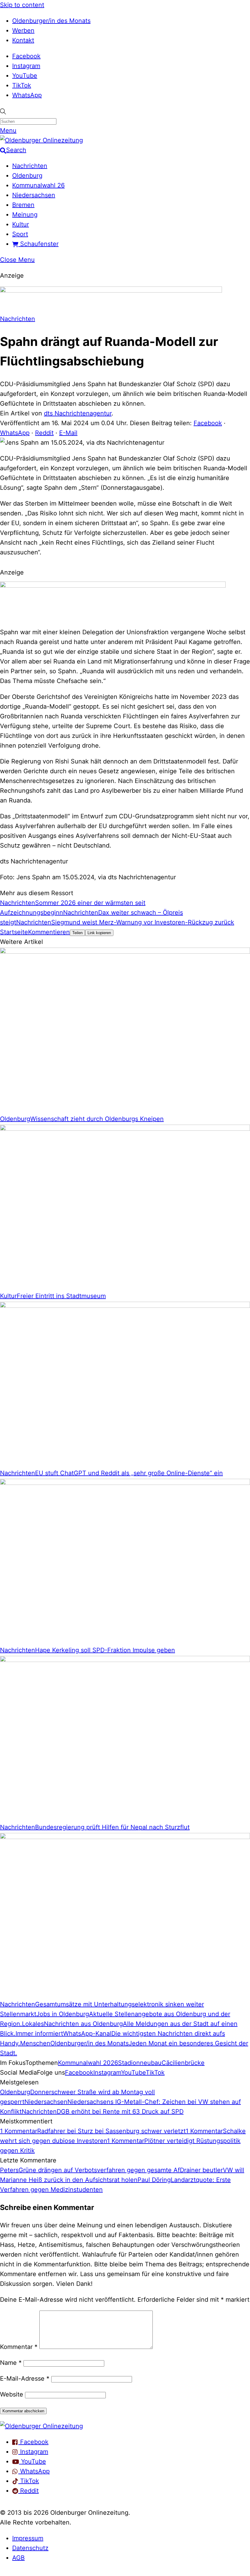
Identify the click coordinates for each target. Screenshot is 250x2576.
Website (12, 2394)
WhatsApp (27, 95)
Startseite (14, 932)
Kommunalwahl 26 (38, 185)
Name (11, 2363)
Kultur (21, 224)
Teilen (77, 933)
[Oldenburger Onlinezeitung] (41, 2426)
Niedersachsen (34, 195)
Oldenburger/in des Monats (51, 21)
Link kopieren (99, 933)
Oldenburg (27, 176)
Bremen (23, 205)
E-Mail (68, 433)
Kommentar (19, 2347)
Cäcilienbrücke (183, 2063)
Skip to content (22, 5)
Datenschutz (30, 2548)
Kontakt (23, 40)
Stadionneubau (140, 2063)
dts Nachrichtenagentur (78, 413)
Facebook (26, 56)
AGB (18, 2558)
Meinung (25, 215)
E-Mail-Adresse (25, 2379)
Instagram (26, 66)
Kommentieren (49, 932)
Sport (20, 234)
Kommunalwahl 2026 (88, 2063)
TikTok (22, 85)
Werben (23, 30)
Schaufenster (38, 244)
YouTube (25, 76)
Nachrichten (30, 166)
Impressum (28, 2538)
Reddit (44, 433)
